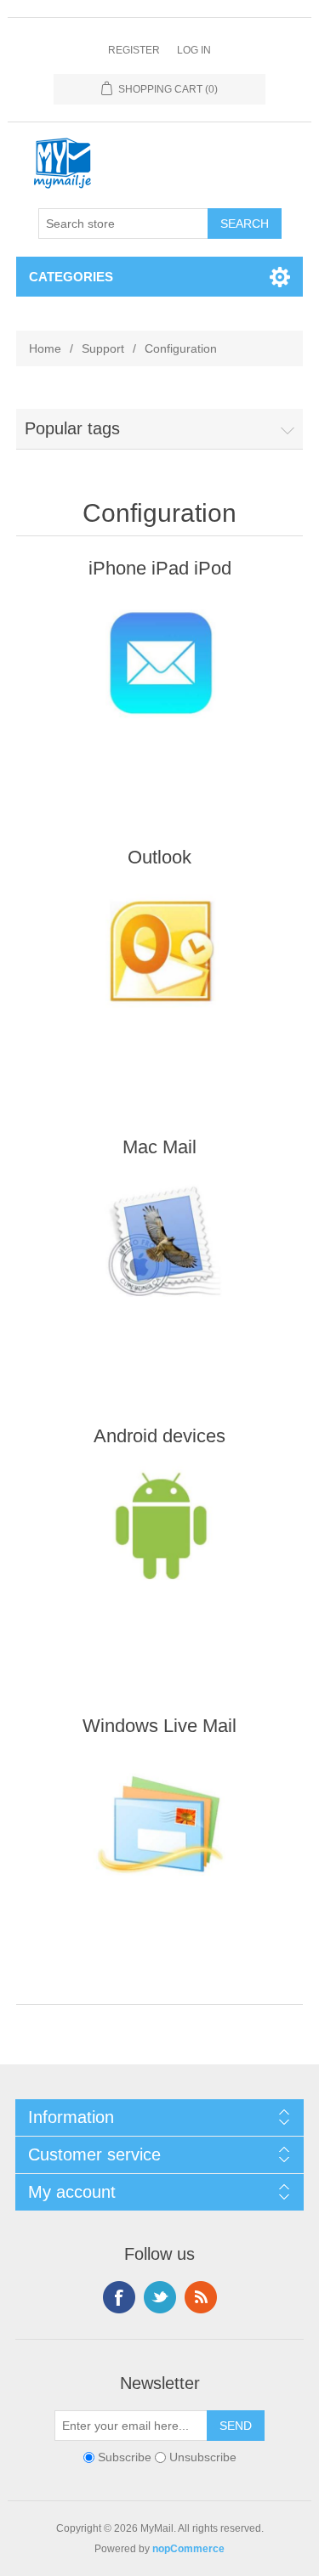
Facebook (119, 2297)
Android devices (159, 1436)
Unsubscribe (203, 2457)
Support (103, 348)
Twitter (160, 2297)
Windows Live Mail (159, 1726)
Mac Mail (159, 1147)
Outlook (159, 857)
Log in (194, 50)
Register (134, 50)
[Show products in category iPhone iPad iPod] (160, 685)
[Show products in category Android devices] (160, 1553)
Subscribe (125, 2457)
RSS (201, 2297)
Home (45, 348)
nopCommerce (188, 2549)
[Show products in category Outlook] (160, 974)
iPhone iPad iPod (160, 568)
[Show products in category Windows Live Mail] (160, 1843)
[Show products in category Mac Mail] (160, 1264)
